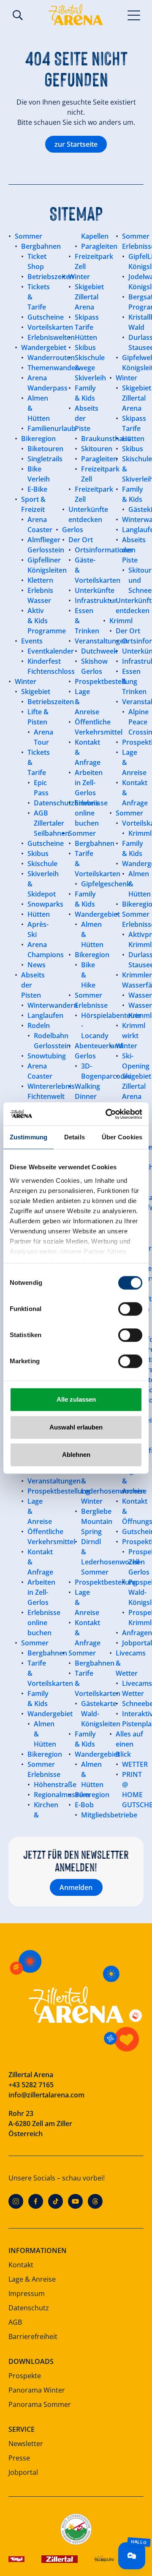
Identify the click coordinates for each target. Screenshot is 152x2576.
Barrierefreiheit (33, 2336)
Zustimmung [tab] (28, 1137)
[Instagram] (16, 2201)
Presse (19, 2458)
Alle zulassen (76, 1399)
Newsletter (26, 2444)
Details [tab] (75, 1137)
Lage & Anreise (32, 2279)
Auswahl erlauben (76, 1427)
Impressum (27, 2293)
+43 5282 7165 (31, 2085)
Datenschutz (29, 2308)
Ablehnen (76, 1455)
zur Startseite (76, 144)
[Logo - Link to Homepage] (76, 15)
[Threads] (95, 2201)
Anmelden (76, 1887)
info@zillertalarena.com (46, 2095)
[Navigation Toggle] (134, 15)
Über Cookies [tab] (122, 1137)
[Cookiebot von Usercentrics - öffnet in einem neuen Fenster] (107, 1114)
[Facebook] (36, 2201)
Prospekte (25, 2376)
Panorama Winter (37, 2390)
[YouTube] (75, 2201)
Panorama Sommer (40, 2404)
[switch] (130, 1309)
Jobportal (23, 2472)
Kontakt (21, 2265)
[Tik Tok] (56, 2201)
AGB (15, 2322)
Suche (18, 15)
